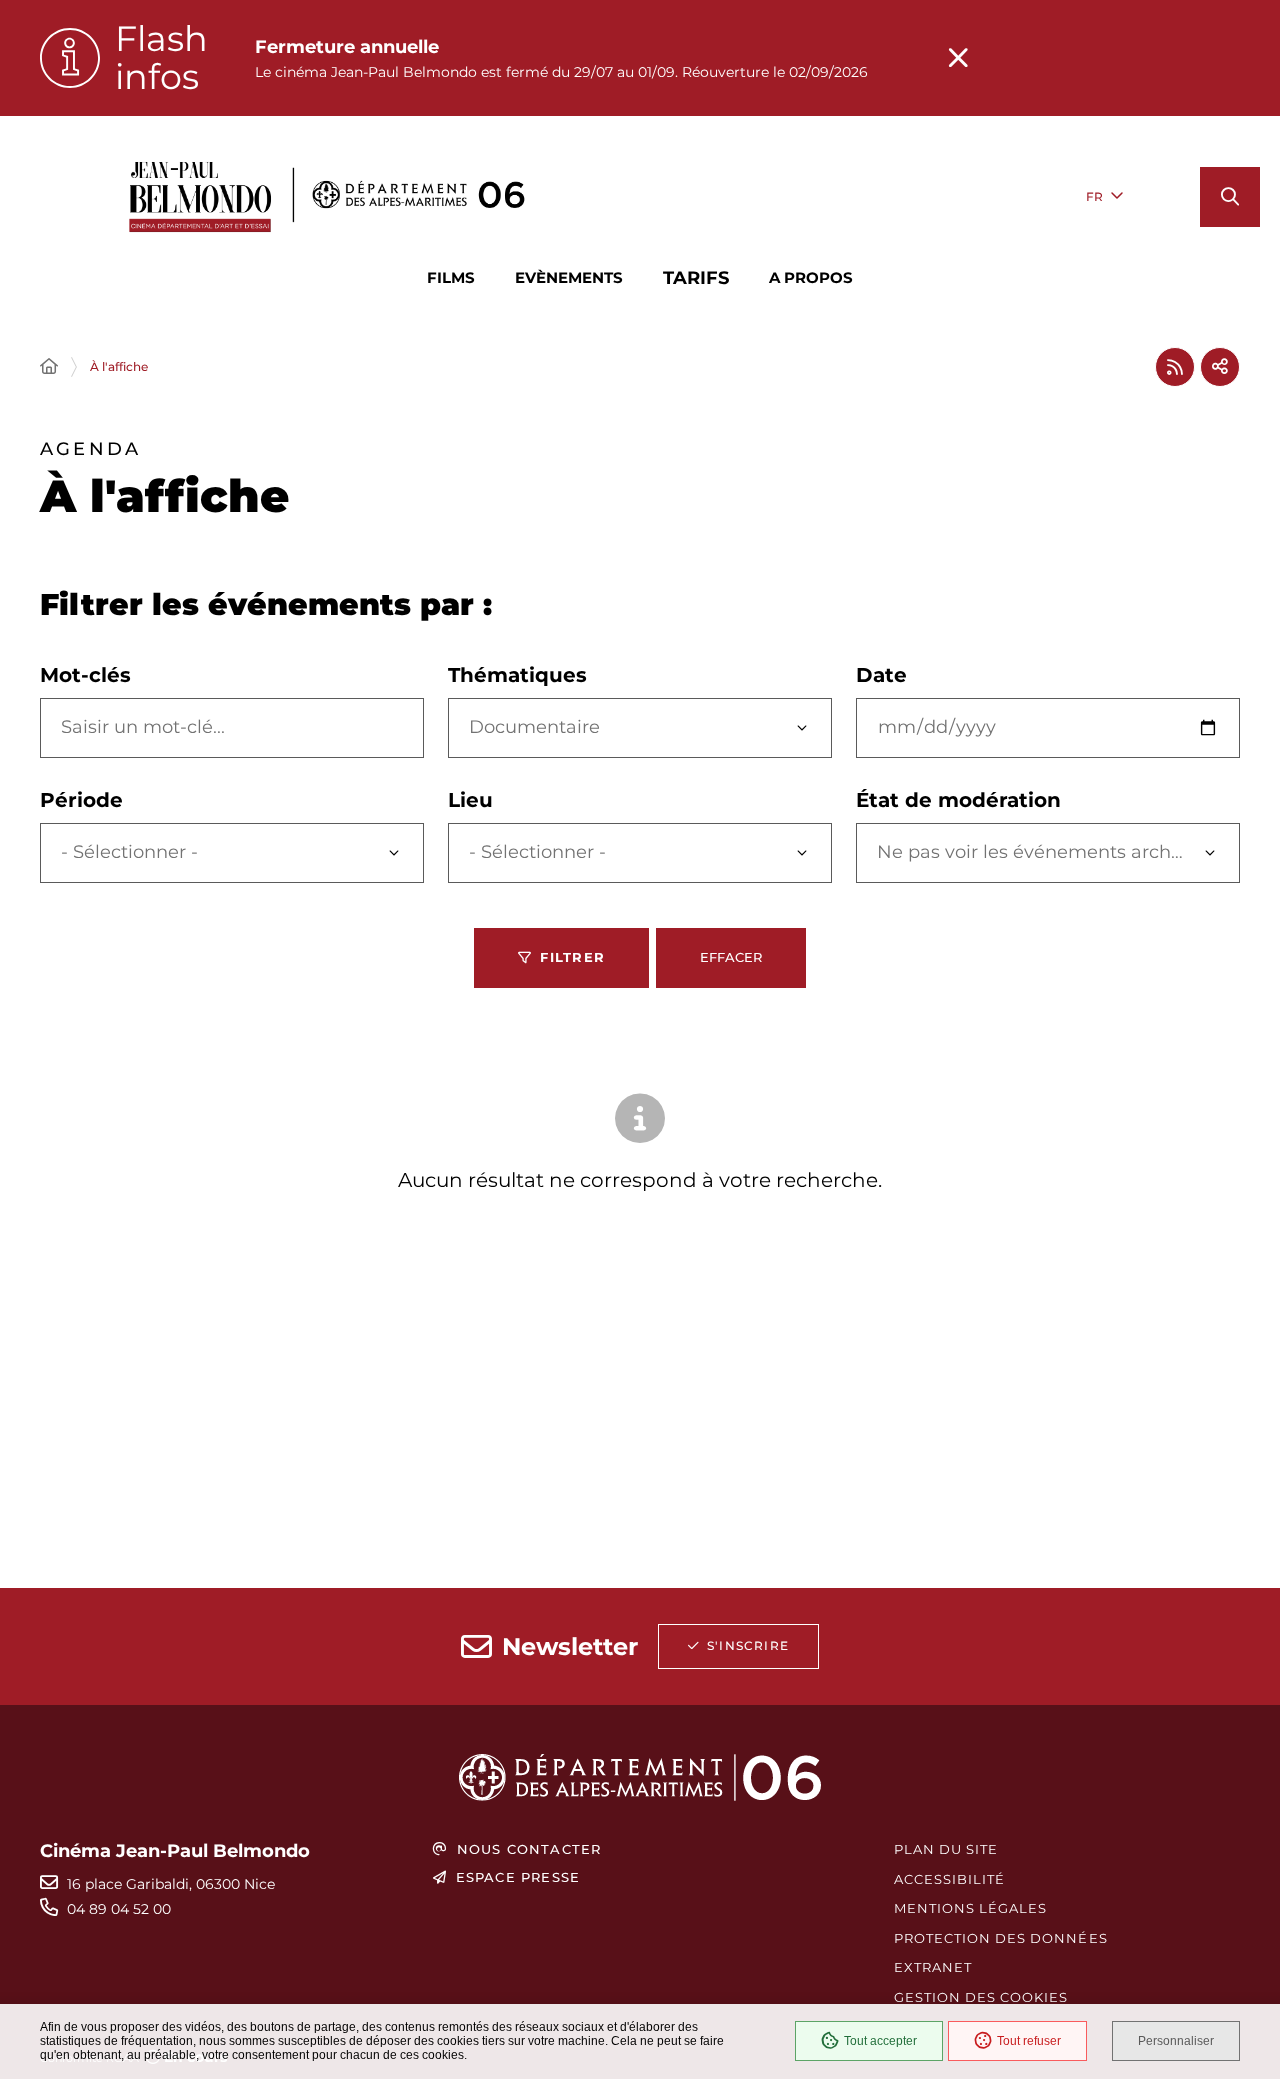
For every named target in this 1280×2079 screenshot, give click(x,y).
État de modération (958, 800)
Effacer (731, 957)
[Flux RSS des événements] (1175, 367)
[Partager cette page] (1220, 367)
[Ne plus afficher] (958, 58)
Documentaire (534, 727)
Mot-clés (85, 675)
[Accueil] (49, 367)
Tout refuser (1029, 2041)
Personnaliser (1176, 2041)
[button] (1230, 197)
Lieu (470, 800)
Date (881, 675)
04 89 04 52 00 (119, 1909)
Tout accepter (880, 2041)
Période (81, 800)
